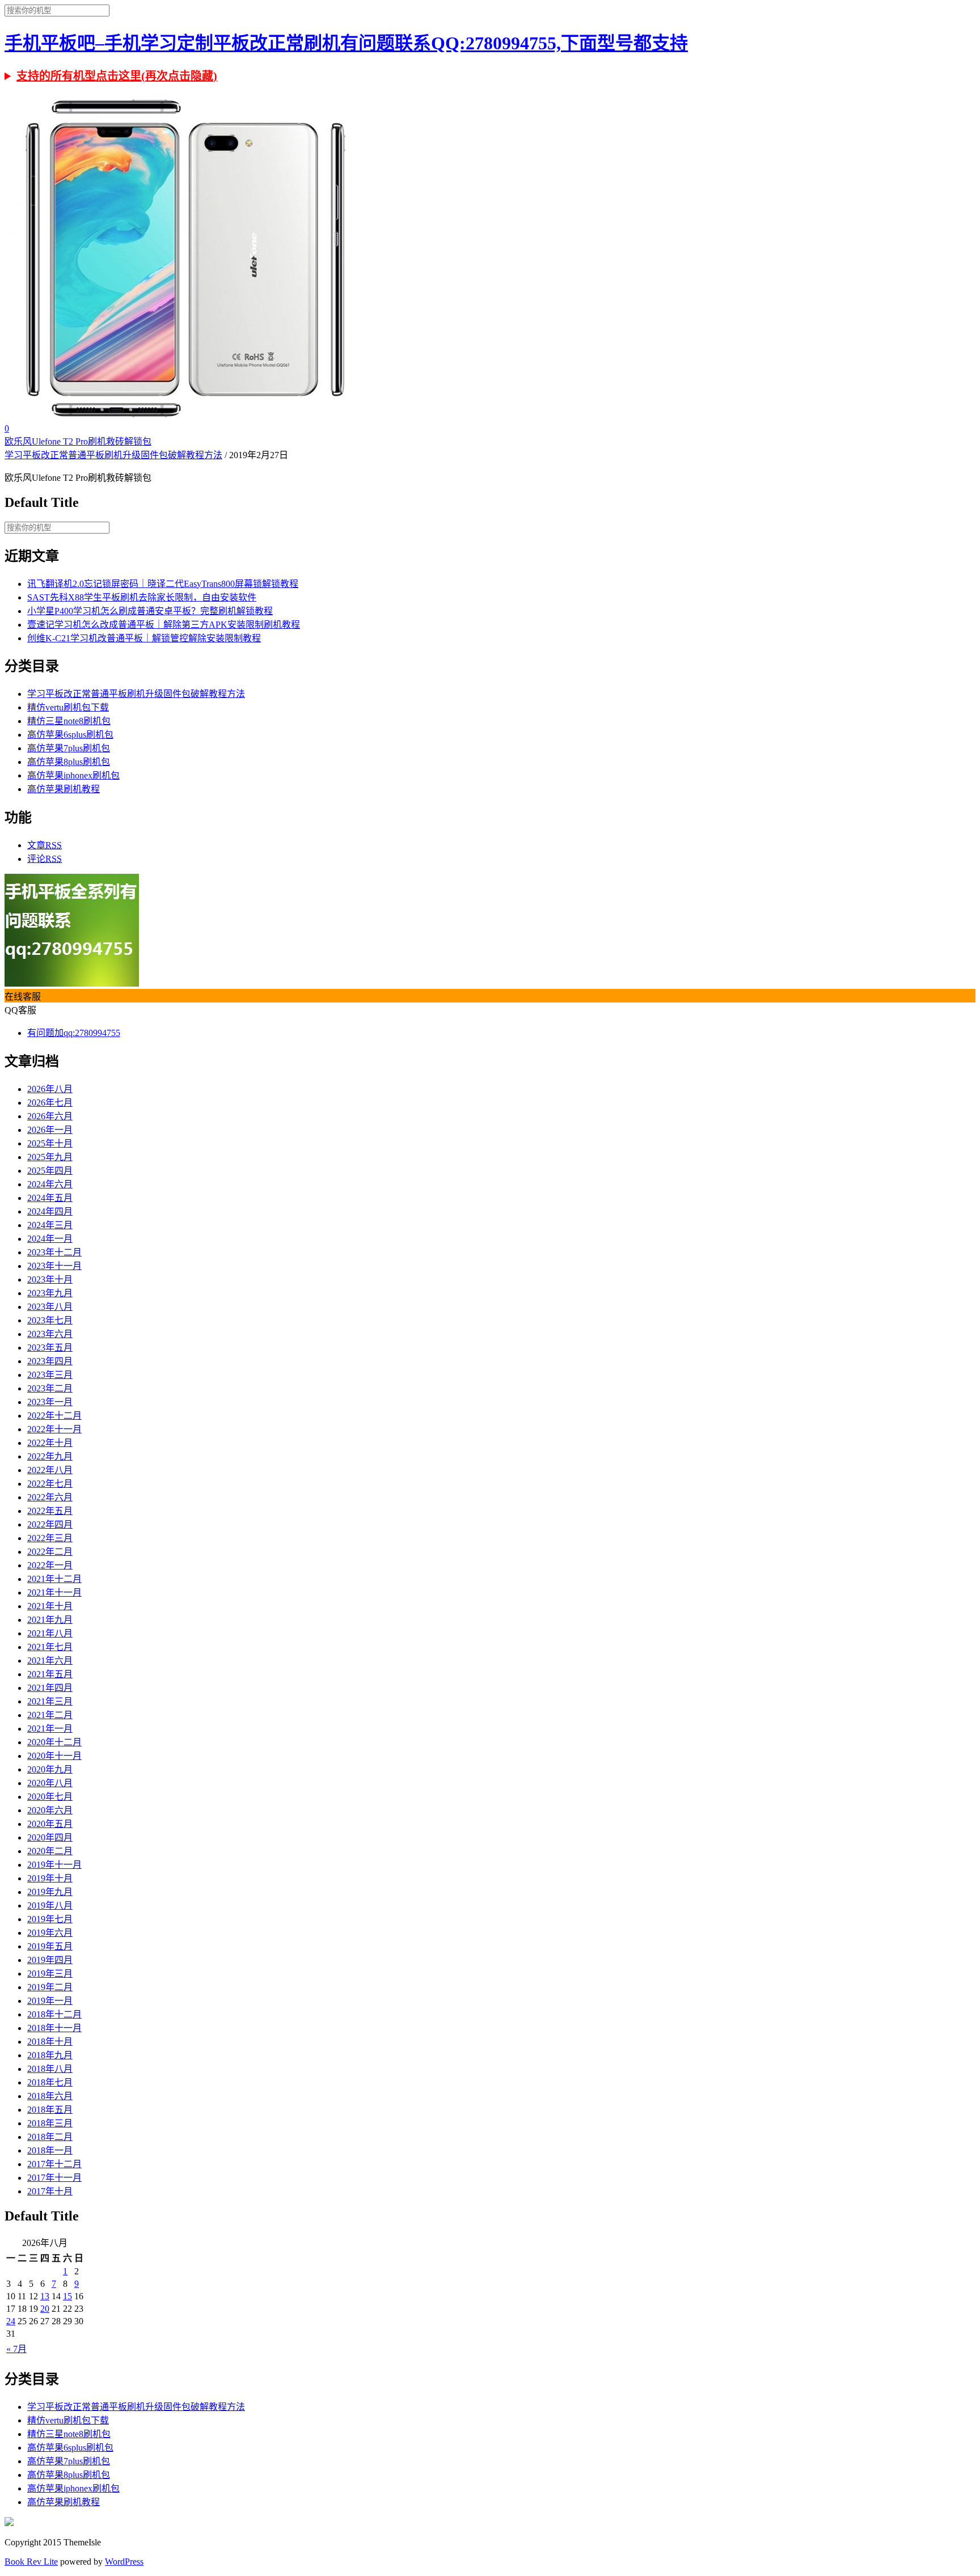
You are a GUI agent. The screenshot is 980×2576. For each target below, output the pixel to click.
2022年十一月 (54, 1429)
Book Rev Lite (31, 2562)
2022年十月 (50, 1443)
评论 (45, 859)
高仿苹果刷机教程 (64, 789)
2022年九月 (50, 1456)
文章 (45, 845)
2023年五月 (50, 1348)
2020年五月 (50, 1824)
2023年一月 (50, 1402)
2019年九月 (50, 1892)
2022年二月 (50, 1552)
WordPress (124, 2562)
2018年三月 (50, 2123)
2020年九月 (50, 1769)
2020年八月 (50, 1783)
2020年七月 (50, 1797)
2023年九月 (50, 1293)
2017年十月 (50, 2191)
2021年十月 (50, 1606)
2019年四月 (50, 1960)
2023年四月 (50, 1361)
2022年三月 (50, 1538)
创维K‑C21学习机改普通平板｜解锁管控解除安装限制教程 (144, 638)
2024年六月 (50, 1184)
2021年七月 (50, 1647)
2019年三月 (50, 1974)
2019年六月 (50, 1933)
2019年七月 (50, 1919)
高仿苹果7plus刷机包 (69, 748)
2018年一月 (50, 2150)
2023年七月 (50, 1320)
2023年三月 (50, 1375)
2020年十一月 (54, 1756)
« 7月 (16, 2349)
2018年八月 (50, 2069)
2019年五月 (50, 1946)
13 (45, 2296)
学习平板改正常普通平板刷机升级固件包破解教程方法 (113, 455)
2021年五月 (50, 1674)
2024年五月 (50, 1198)
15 (67, 2296)
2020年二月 (50, 1851)
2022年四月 (50, 1524)
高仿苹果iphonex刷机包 (73, 775)
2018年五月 (50, 2110)
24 (11, 2321)
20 (45, 2309)
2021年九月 (50, 1620)
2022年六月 (50, 1497)
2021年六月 (50, 1661)
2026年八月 (50, 1089)
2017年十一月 (54, 2178)
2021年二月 (50, 1715)
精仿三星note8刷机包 (69, 721)
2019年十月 (50, 1878)
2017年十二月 (54, 2164)
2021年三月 (50, 1701)
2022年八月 (50, 1470)
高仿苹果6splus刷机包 (70, 735)
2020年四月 (50, 1837)
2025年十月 (50, 1143)
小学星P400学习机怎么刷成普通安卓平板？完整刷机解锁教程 (150, 611)
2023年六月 (50, 1334)
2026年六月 (50, 1116)
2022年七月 (50, 1484)
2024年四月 (50, 1211)
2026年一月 (50, 1130)
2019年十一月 (54, 1865)
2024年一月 (50, 1239)
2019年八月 (50, 1905)
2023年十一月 (54, 1266)
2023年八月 (50, 1307)
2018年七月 (50, 2082)
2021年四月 (50, 1688)
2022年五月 (50, 1511)
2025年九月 (50, 1157)
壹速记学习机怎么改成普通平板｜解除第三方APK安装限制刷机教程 (164, 625)
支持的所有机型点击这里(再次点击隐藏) (117, 76)
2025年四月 (50, 1171)
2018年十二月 (54, 2014)
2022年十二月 (54, 1416)
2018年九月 (50, 2055)
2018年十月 (50, 2042)
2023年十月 (50, 1279)
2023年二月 (50, 1388)
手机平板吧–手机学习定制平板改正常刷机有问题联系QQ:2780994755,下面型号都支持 (346, 43)
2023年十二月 (54, 1252)
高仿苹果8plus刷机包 (69, 762)
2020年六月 (50, 1810)
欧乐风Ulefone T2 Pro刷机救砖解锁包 (78, 441)
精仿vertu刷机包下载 (68, 707)
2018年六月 (50, 2096)
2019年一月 (50, 2001)
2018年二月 (50, 2137)
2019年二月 (50, 1987)
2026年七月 (50, 1103)
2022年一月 (50, 1565)
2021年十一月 (54, 1592)
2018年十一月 (54, 2028)
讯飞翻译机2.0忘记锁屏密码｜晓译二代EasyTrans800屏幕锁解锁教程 (163, 584)
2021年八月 (50, 1633)
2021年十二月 (54, 1579)
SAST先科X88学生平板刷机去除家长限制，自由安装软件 (142, 597)
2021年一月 (50, 1729)
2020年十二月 (54, 1742)
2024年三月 (50, 1225)
